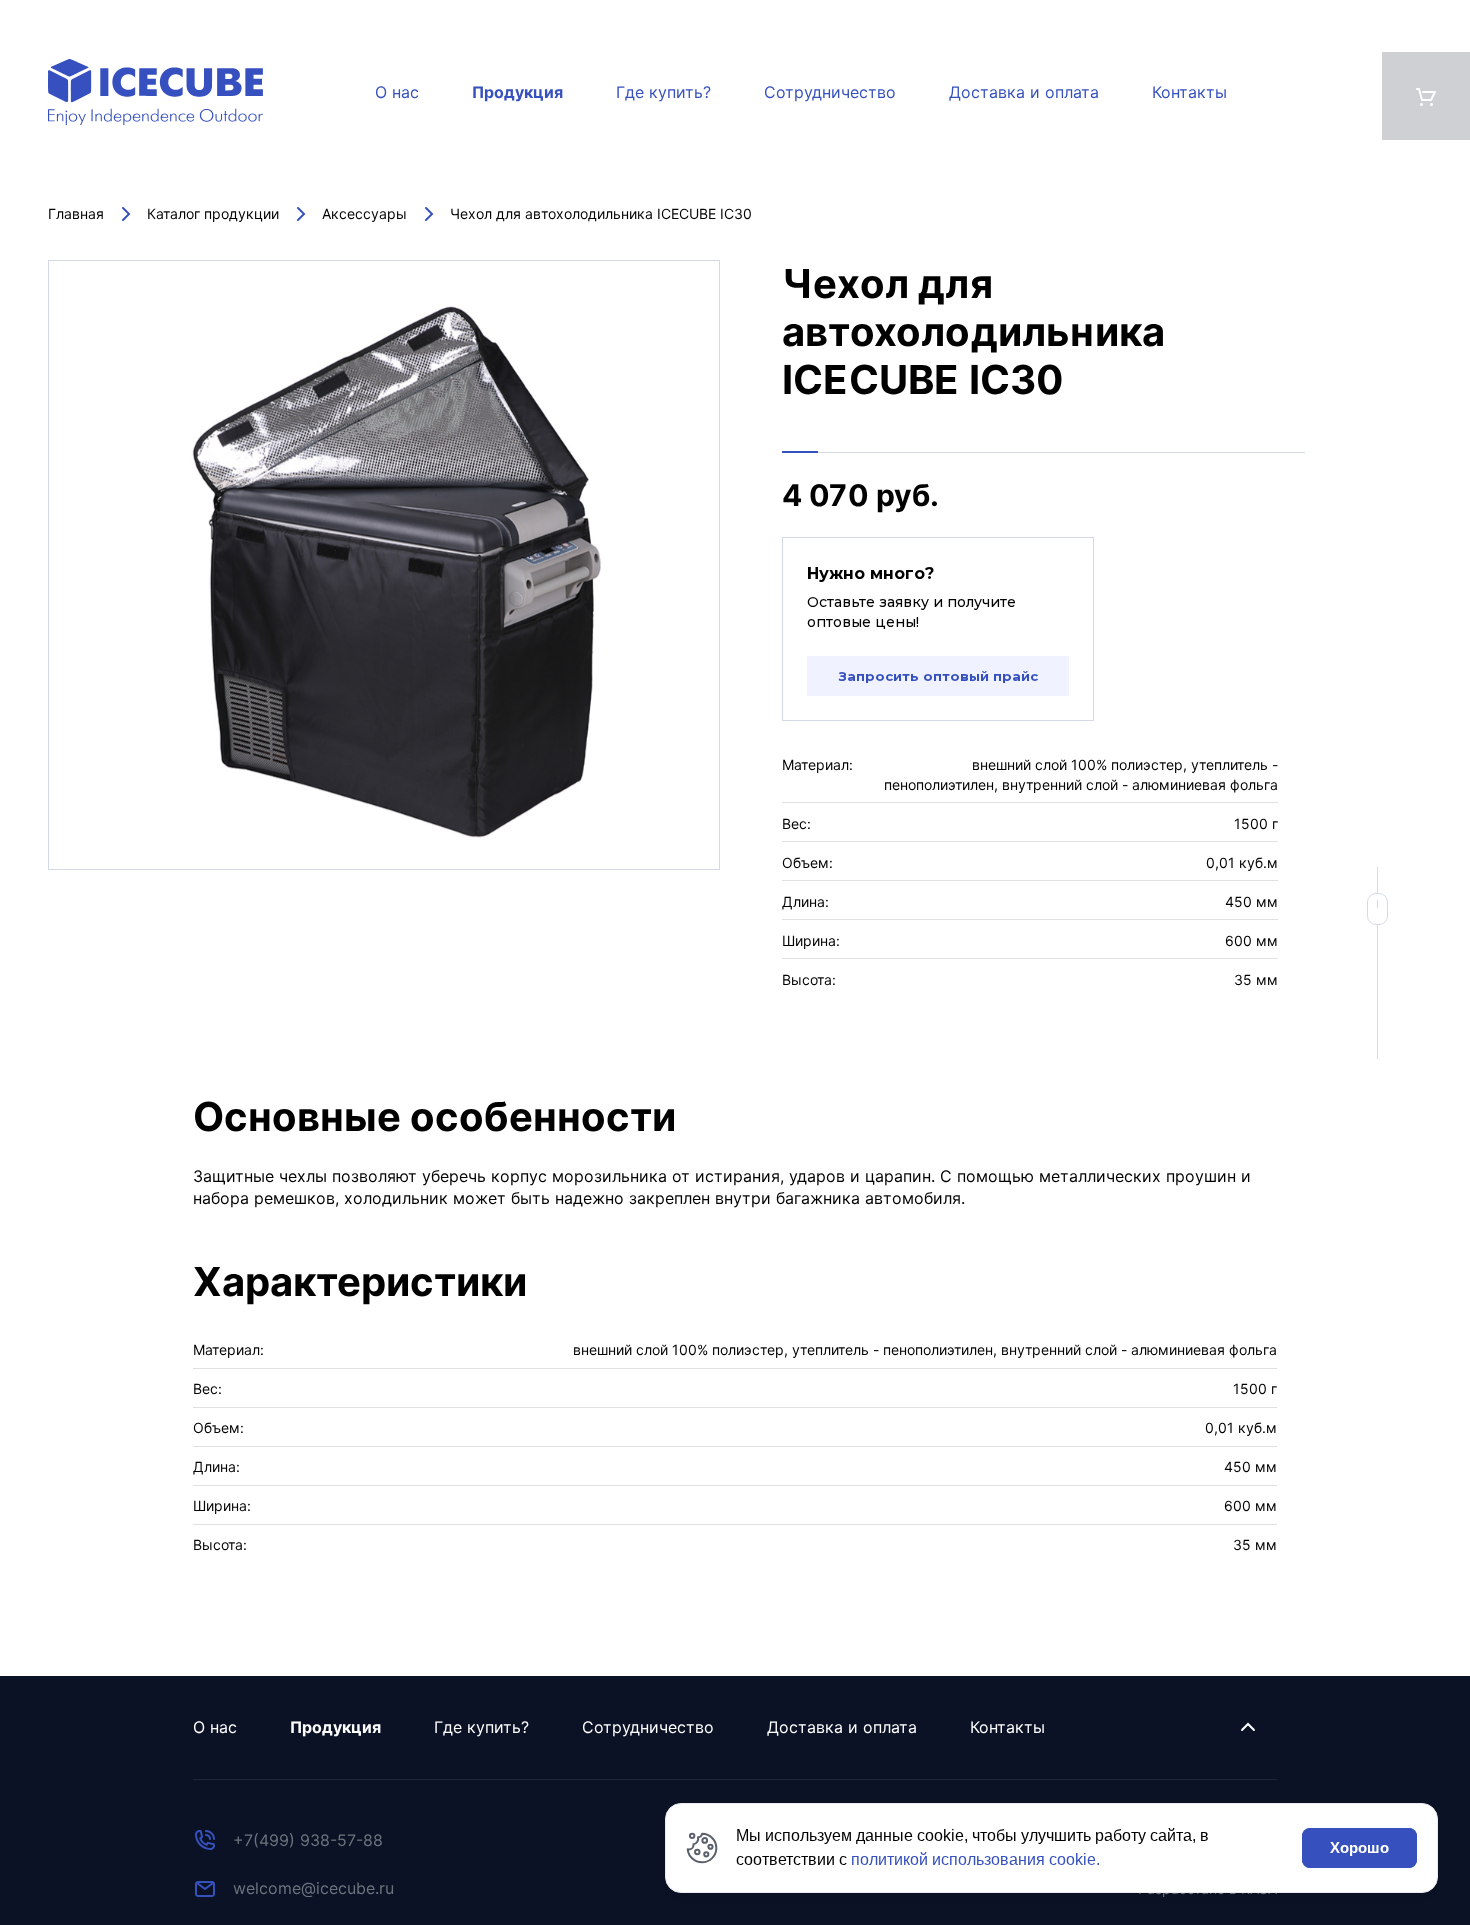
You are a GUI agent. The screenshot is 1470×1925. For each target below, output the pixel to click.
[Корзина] (1426, 96)
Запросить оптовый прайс (938, 676)
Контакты (1189, 92)
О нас (397, 92)
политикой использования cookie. (975, 1859)
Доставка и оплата (1024, 92)
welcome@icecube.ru (313, 1888)
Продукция (517, 92)
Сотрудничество (830, 92)
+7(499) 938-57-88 (308, 1840)
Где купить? (663, 92)
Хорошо (1359, 1847)
